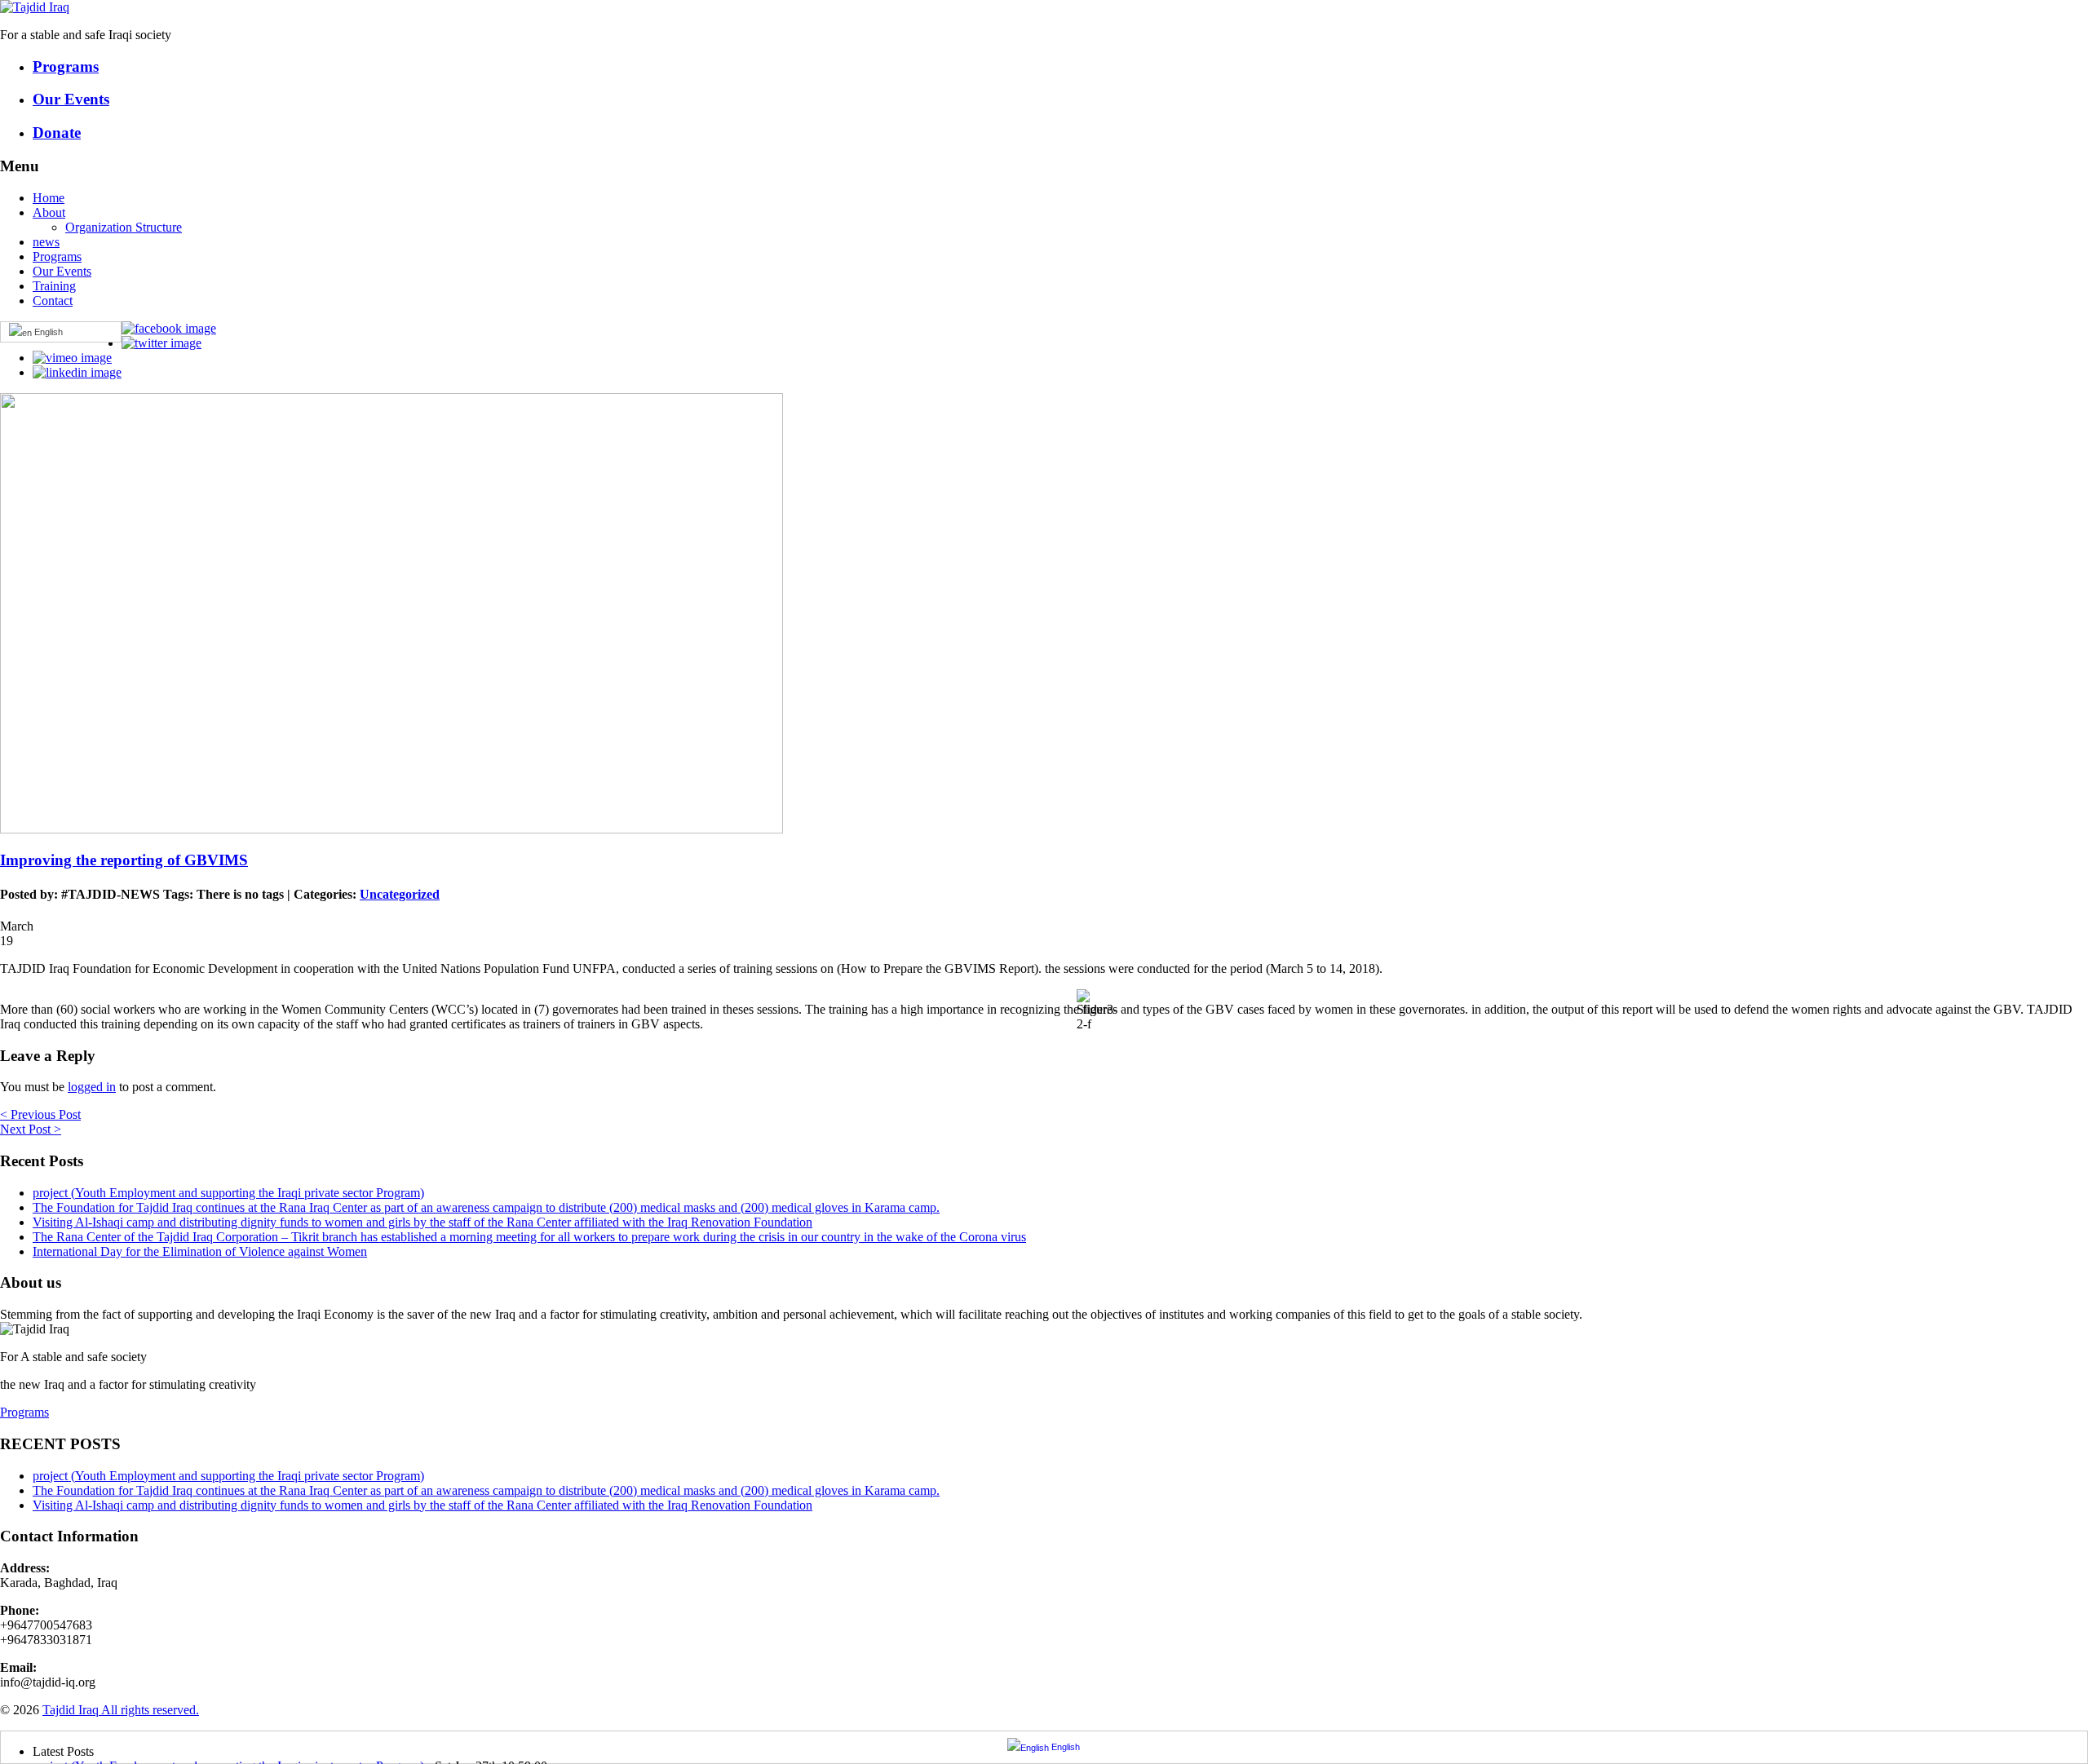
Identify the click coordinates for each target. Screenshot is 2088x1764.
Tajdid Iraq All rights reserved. (121, 1710)
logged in (92, 1087)
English (47, 332)
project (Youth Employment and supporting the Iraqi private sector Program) (228, 1193)
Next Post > (31, 1129)
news (46, 242)
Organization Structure (124, 227)
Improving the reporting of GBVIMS (124, 860)
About (49, 212)
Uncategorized (400, 894)
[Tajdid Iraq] (35, 7)
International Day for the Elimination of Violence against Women (200, 1251)
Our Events (62, 271)
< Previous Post (40, 1114)
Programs (57, 256)
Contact (53, 301)
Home (49, 198)
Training (54, 286)
